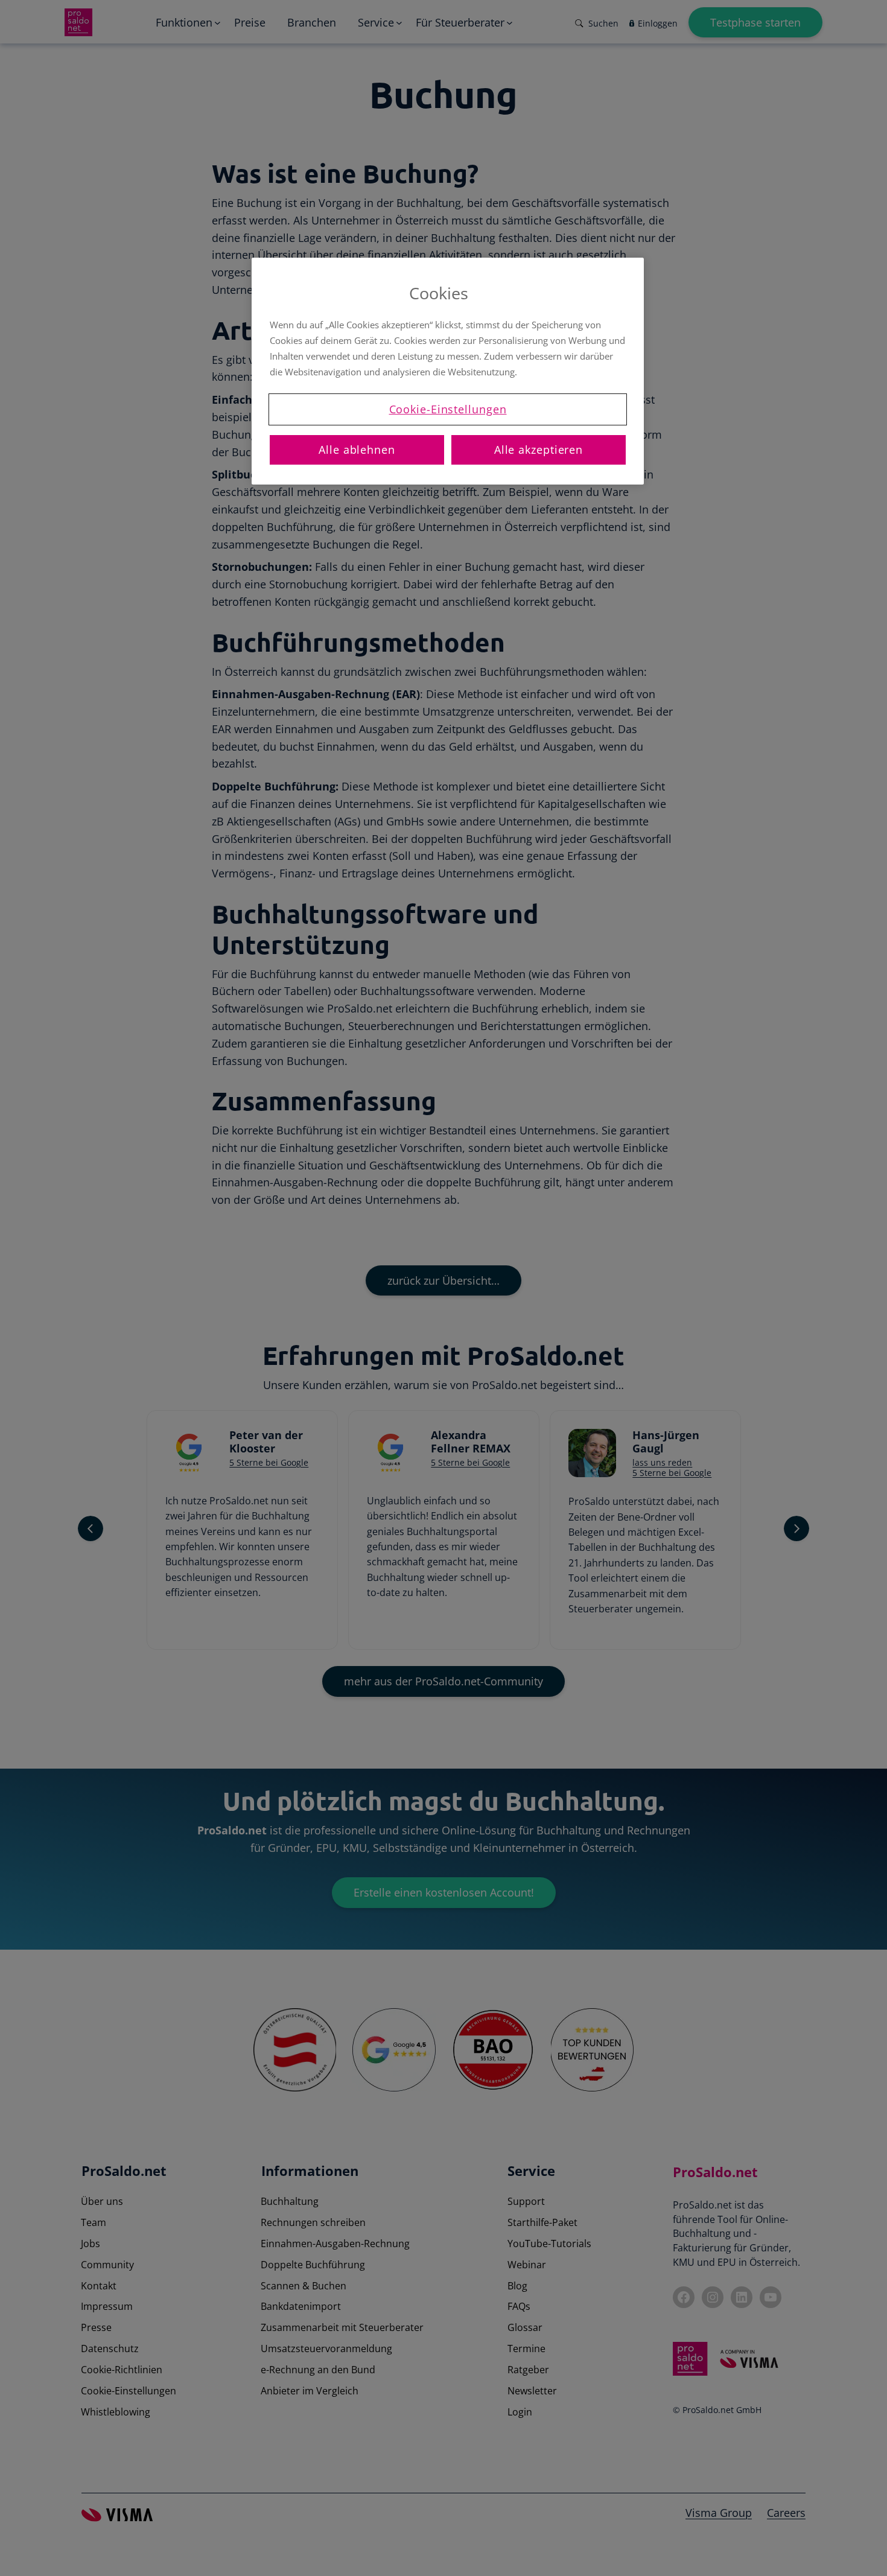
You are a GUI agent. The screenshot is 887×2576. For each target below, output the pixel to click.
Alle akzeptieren (539, 450)
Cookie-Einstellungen (448, 409)
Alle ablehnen (357, 450)
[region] (448, 371)
